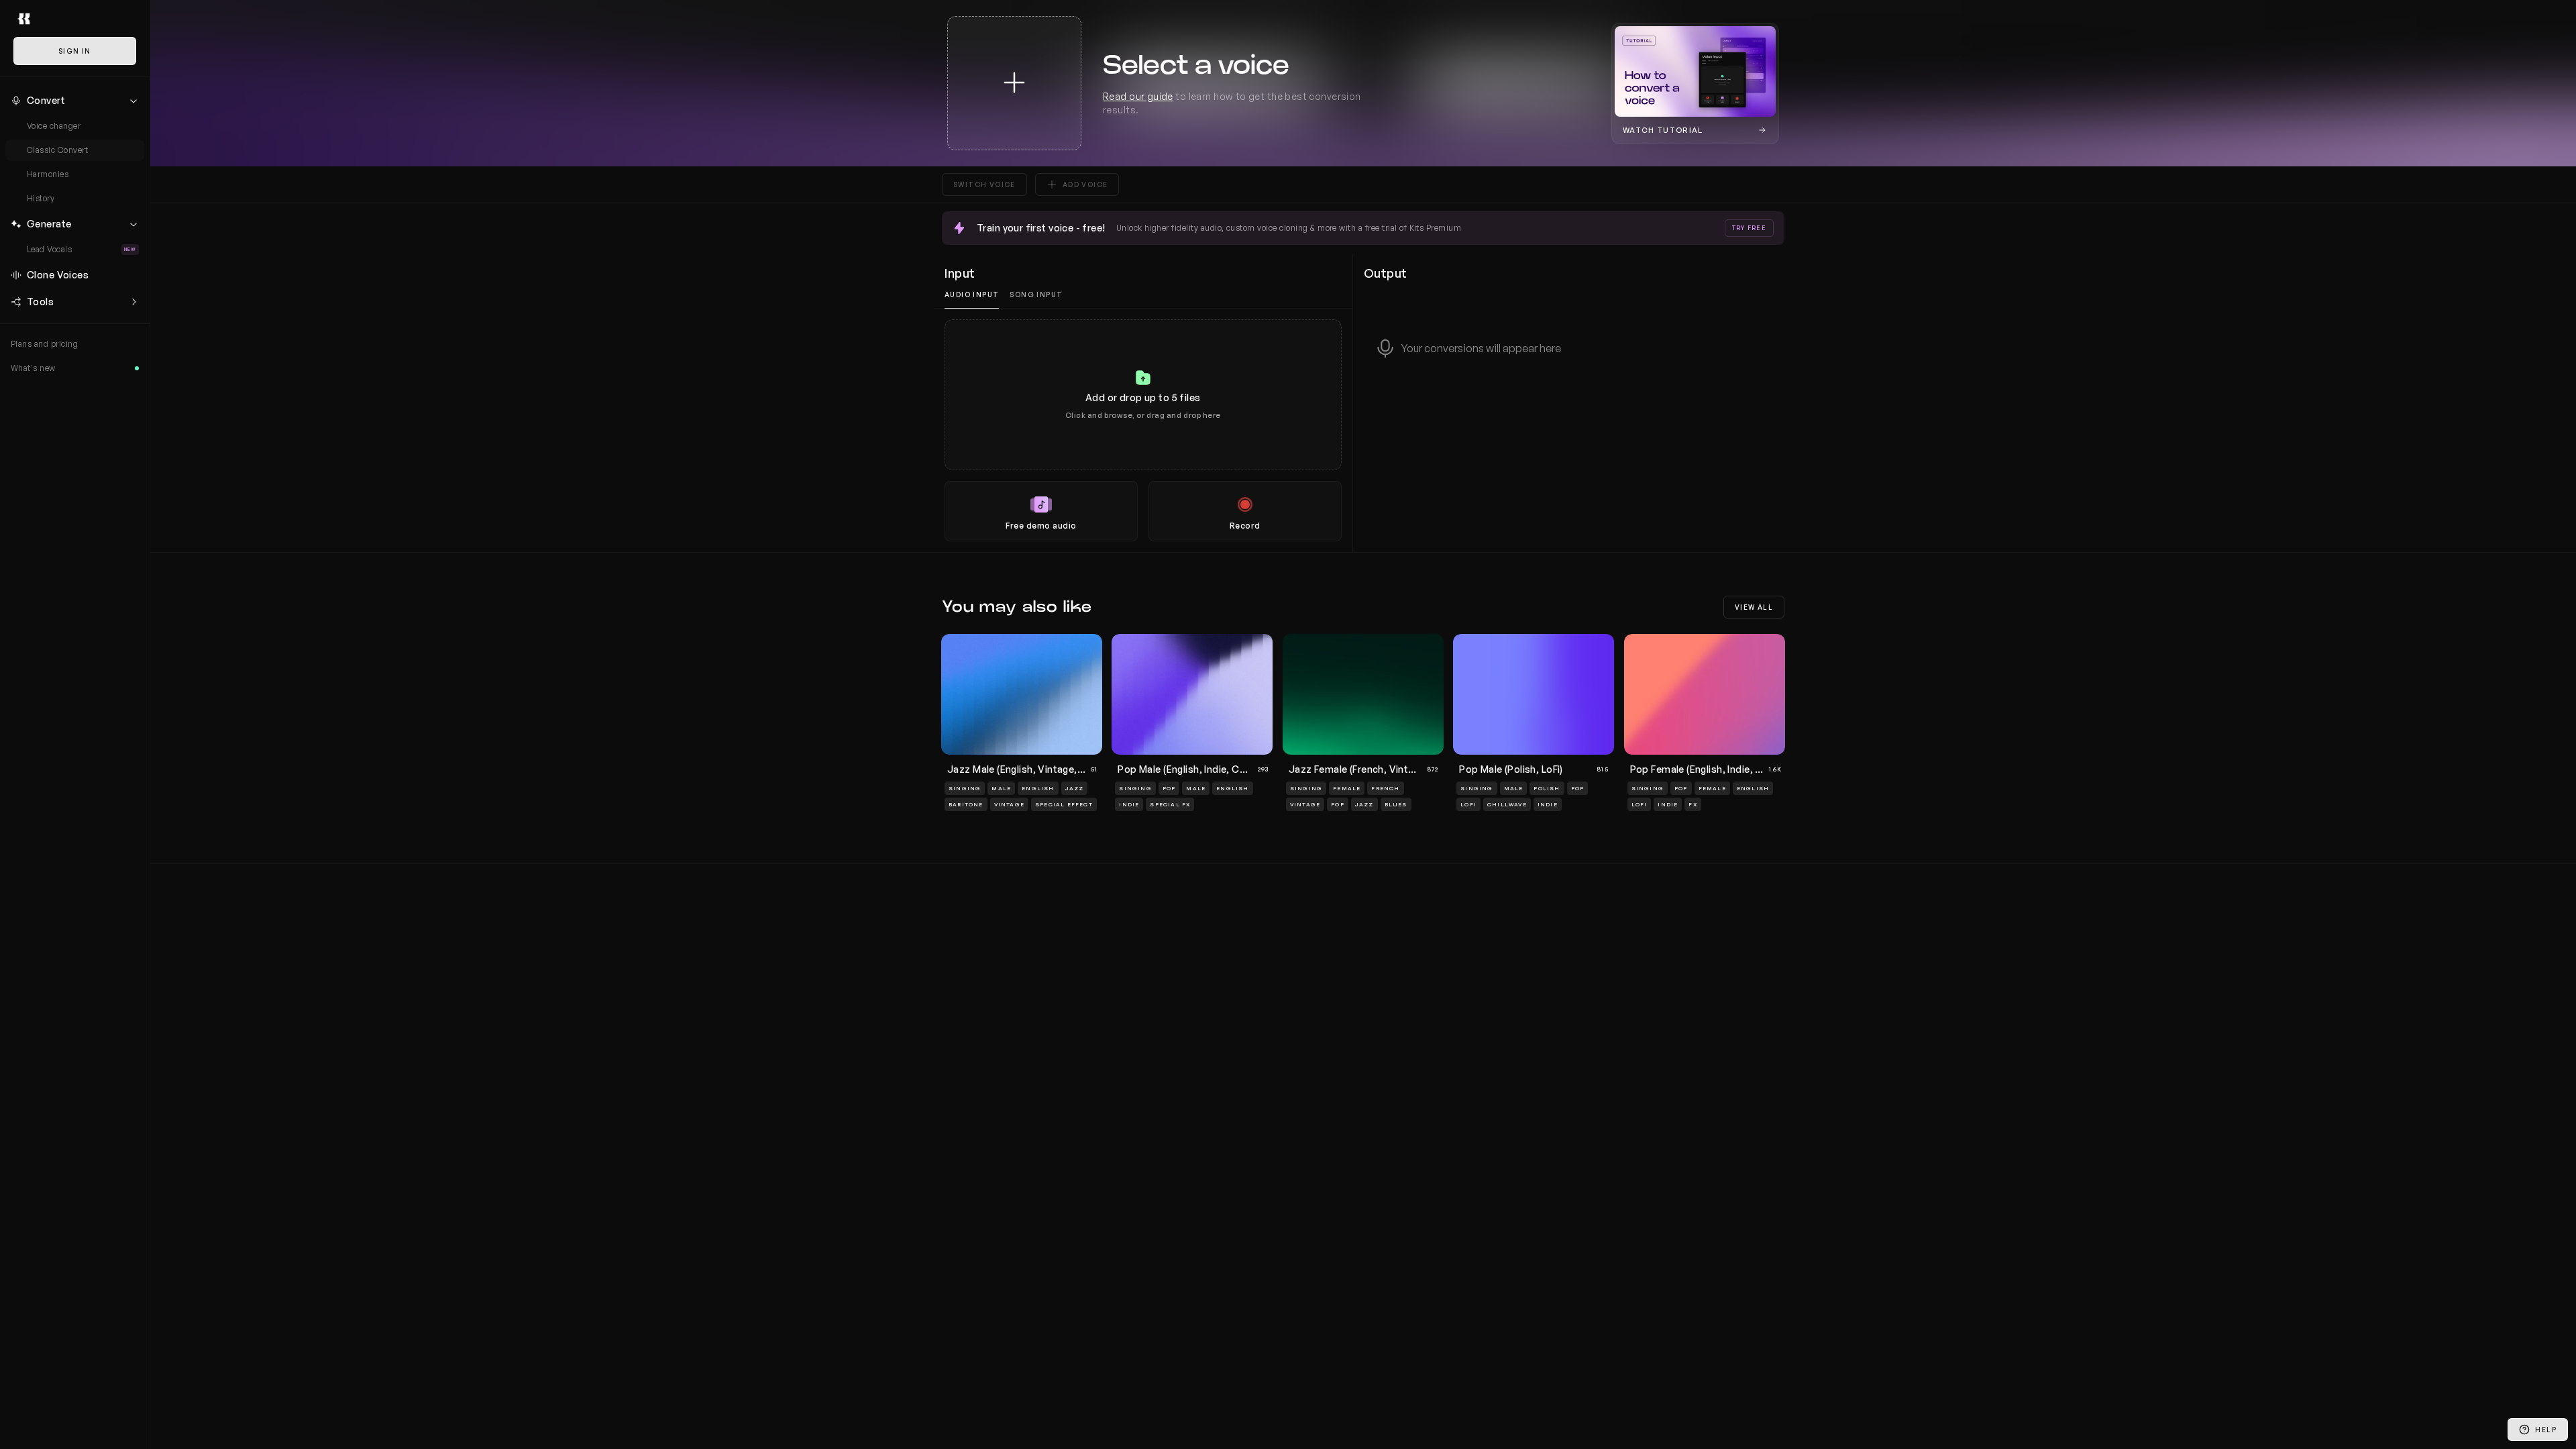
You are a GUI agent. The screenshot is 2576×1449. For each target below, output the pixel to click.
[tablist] (1143, 295)
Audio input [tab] (972, 294)
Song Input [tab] (1036, 294)
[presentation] (1143, 430)
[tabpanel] (1143, 430)
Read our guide (1138, 96)
